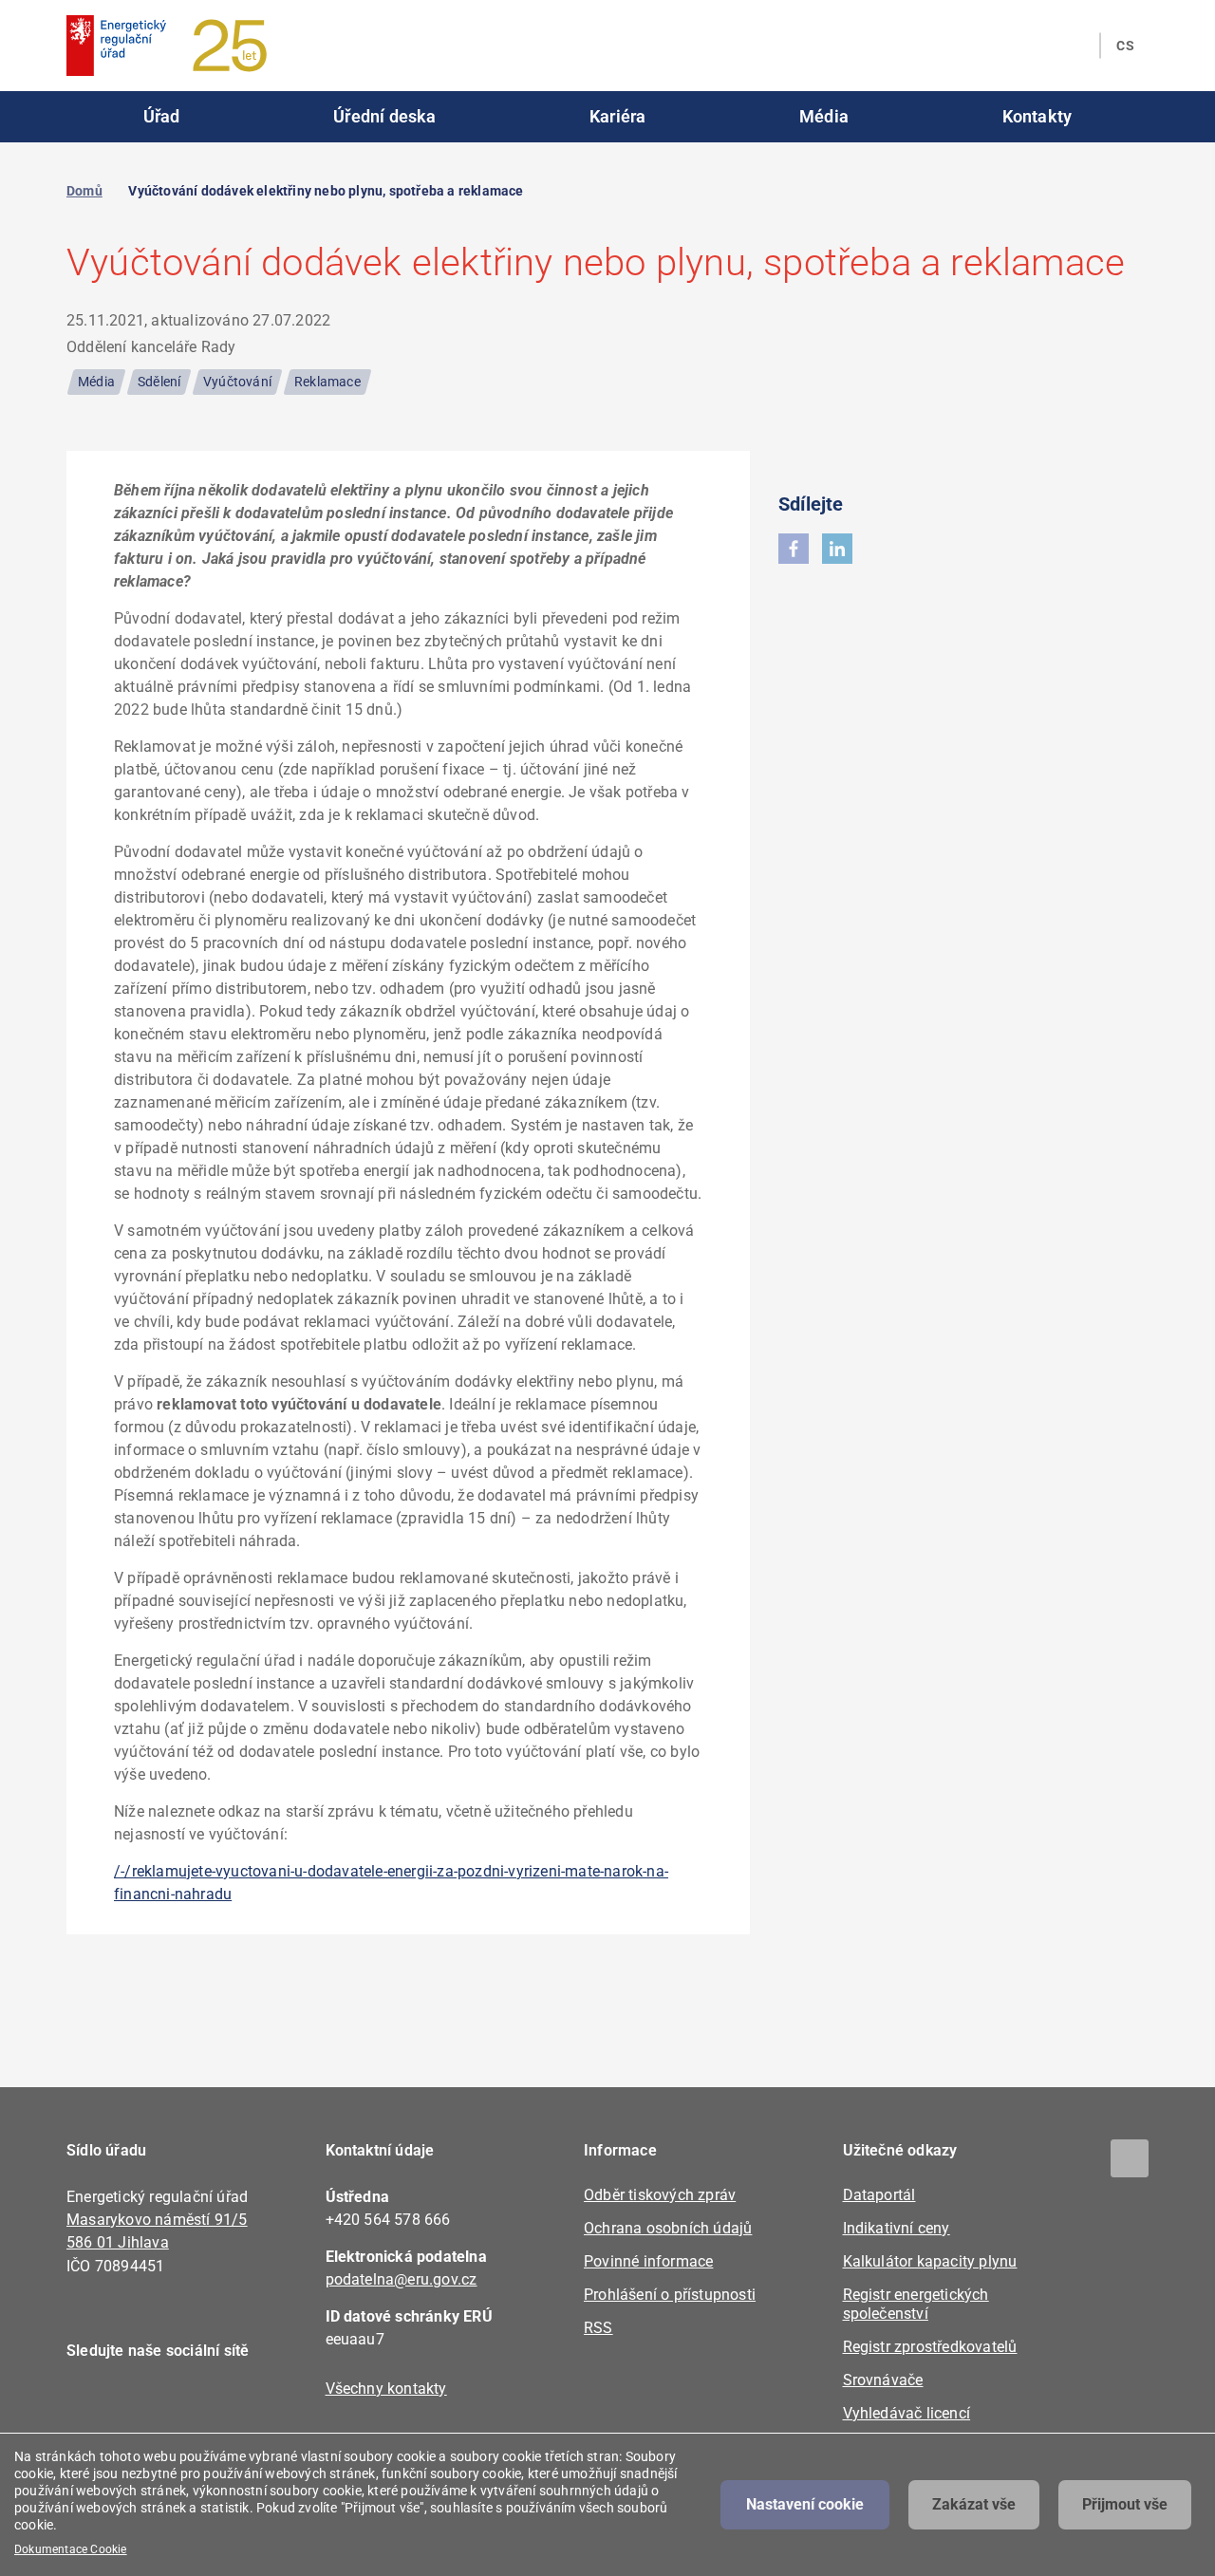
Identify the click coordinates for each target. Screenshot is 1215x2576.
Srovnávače (883, 2380)
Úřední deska (384, 116)
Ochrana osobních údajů (668, 2228)
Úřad (162, 116)
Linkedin (145, 2405)
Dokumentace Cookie (71, 2549)
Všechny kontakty (386, 2389)
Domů (84, 191)
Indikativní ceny (897, 2228)
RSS (598, 2328)
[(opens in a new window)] (794, 549)
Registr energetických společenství (916, 2304)
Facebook (93, 2405)
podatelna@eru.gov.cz (402, 2279)
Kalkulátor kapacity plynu (930, 2261)
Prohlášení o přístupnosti (670, 2295)
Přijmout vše (1125, 2504)
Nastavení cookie (805, 2504)
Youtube (197, 2405)
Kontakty (1037, 116)
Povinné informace (648, 2261)
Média (824, 116)
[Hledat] (1074, 46)
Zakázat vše (974, 2504)
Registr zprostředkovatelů (930, 2347)
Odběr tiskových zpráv (660, 2195)
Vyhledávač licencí (907, 2413)
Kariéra (617, 116)
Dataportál (879, 2195)
